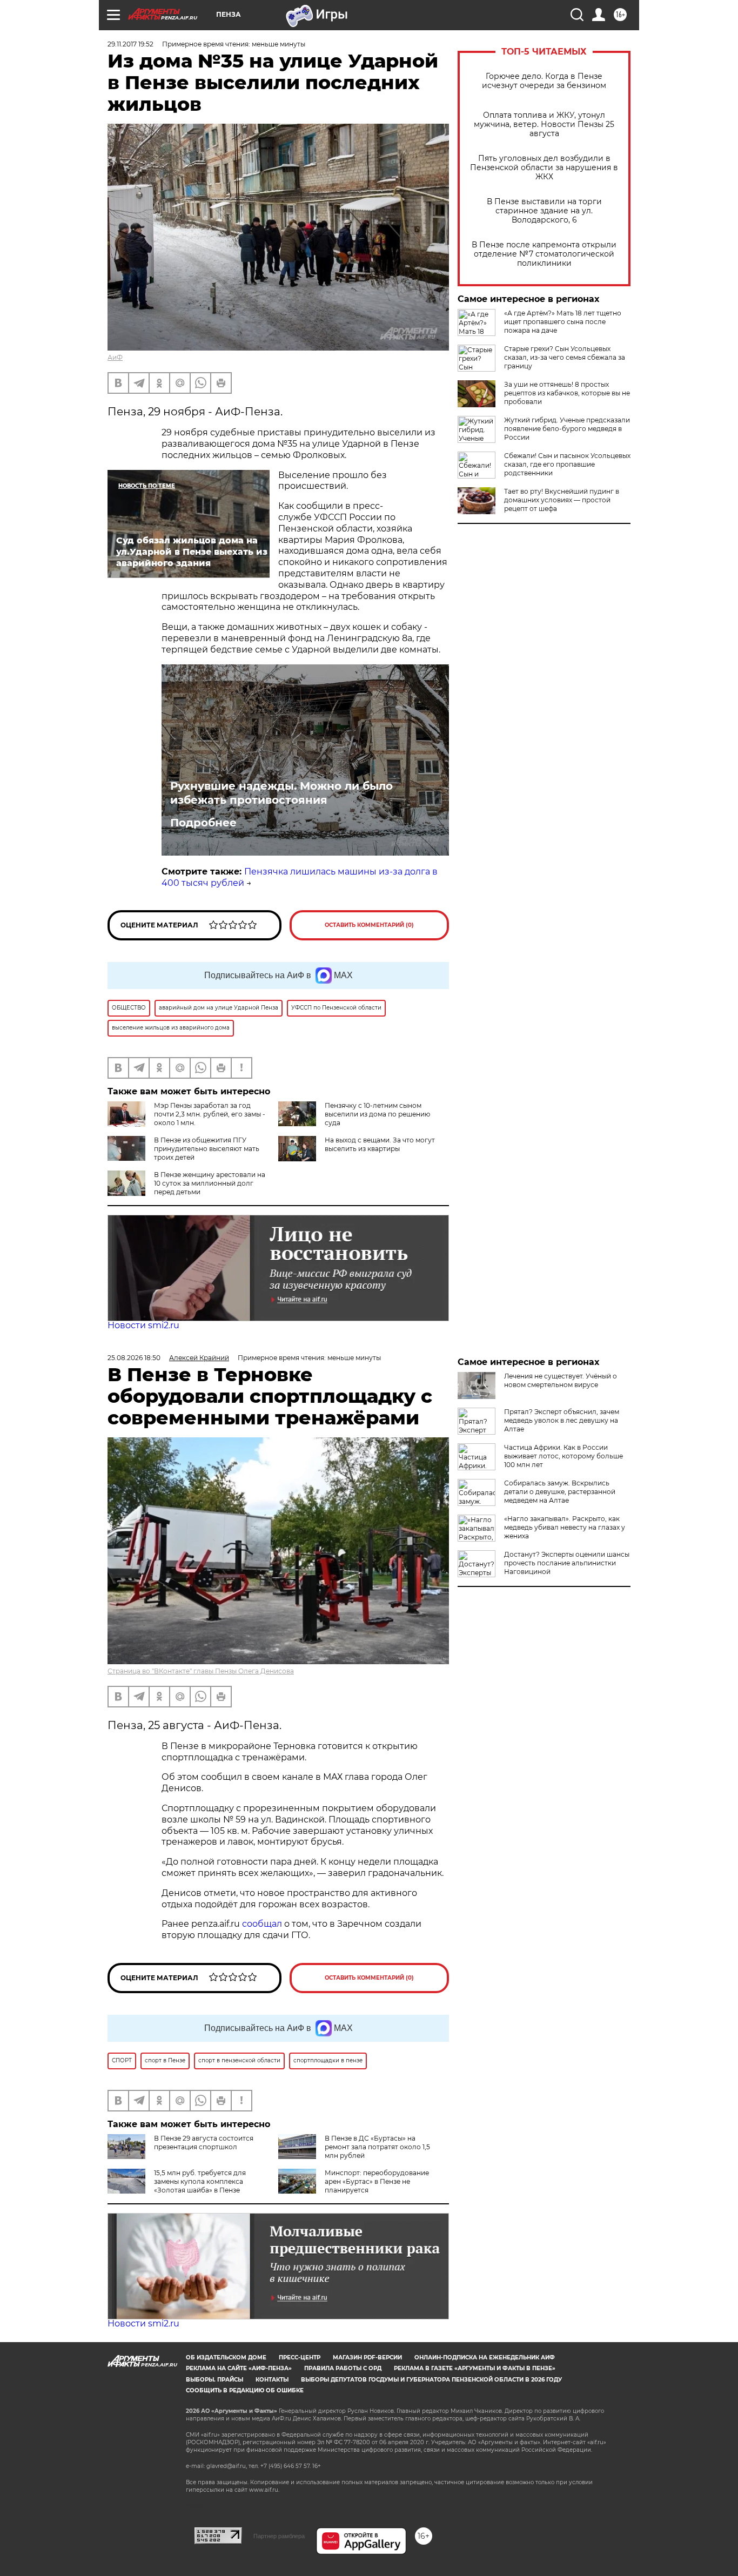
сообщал (262, 1924)
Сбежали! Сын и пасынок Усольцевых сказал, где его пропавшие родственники (567, 464)
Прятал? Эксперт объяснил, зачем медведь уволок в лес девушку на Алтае (562, 1420)
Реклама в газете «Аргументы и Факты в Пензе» (475, 2368)
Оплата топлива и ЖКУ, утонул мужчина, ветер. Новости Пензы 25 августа (544, 125)
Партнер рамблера (279, 2536)
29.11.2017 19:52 (130, 44)
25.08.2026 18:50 (134, 1358)
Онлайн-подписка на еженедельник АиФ (485, 2358)
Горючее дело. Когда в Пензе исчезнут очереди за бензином (544, 81)
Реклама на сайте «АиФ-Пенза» (239, 2368)
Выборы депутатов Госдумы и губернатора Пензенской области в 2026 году (431, 2380)
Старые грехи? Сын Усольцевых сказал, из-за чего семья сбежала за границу (565, 357)
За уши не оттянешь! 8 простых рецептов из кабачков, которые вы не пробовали (567, 393)
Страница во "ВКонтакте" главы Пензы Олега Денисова (201, 1671)
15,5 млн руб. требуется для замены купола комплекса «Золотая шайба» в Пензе (200, 2181)
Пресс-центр (300, 2358)
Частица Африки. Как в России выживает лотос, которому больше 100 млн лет (563, 1456)
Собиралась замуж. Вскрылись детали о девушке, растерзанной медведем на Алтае (560, 1492)
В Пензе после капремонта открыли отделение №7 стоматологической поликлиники (544, 254)
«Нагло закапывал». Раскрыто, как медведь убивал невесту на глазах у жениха (565, 1527)
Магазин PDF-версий (367, 2358)
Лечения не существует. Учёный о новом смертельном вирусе (561, 1380)
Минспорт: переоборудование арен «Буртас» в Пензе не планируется (377, 2181)
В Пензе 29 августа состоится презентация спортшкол (204, 2143)
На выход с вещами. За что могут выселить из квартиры (380, 1144)
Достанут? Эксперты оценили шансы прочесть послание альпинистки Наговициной (567, 1563)
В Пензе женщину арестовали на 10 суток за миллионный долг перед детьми (210, 1183)
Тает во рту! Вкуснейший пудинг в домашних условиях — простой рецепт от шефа (562, 500)
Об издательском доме (226, 2358)
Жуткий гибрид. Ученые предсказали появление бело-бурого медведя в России (567, 429)
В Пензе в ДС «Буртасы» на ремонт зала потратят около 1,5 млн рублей (377, 2147)
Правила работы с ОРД (343, 2368)
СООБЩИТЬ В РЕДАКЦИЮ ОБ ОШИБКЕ (245, 2390)
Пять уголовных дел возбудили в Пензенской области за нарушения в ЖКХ (544, 168)
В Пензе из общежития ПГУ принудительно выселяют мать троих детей (207, 1149)
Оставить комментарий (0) (369, 925)
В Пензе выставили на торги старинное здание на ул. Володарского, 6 (544, 211)
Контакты (272, 2380)
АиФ (115, 357)
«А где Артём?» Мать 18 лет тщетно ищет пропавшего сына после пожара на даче (563, 322)
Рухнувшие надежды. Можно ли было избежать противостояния (281, 793)
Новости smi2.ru (143, 1325)
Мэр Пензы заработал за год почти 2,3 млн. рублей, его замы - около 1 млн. (210, 1114)
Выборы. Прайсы (214, 2380)
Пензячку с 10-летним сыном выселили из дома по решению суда (377, 1114)
